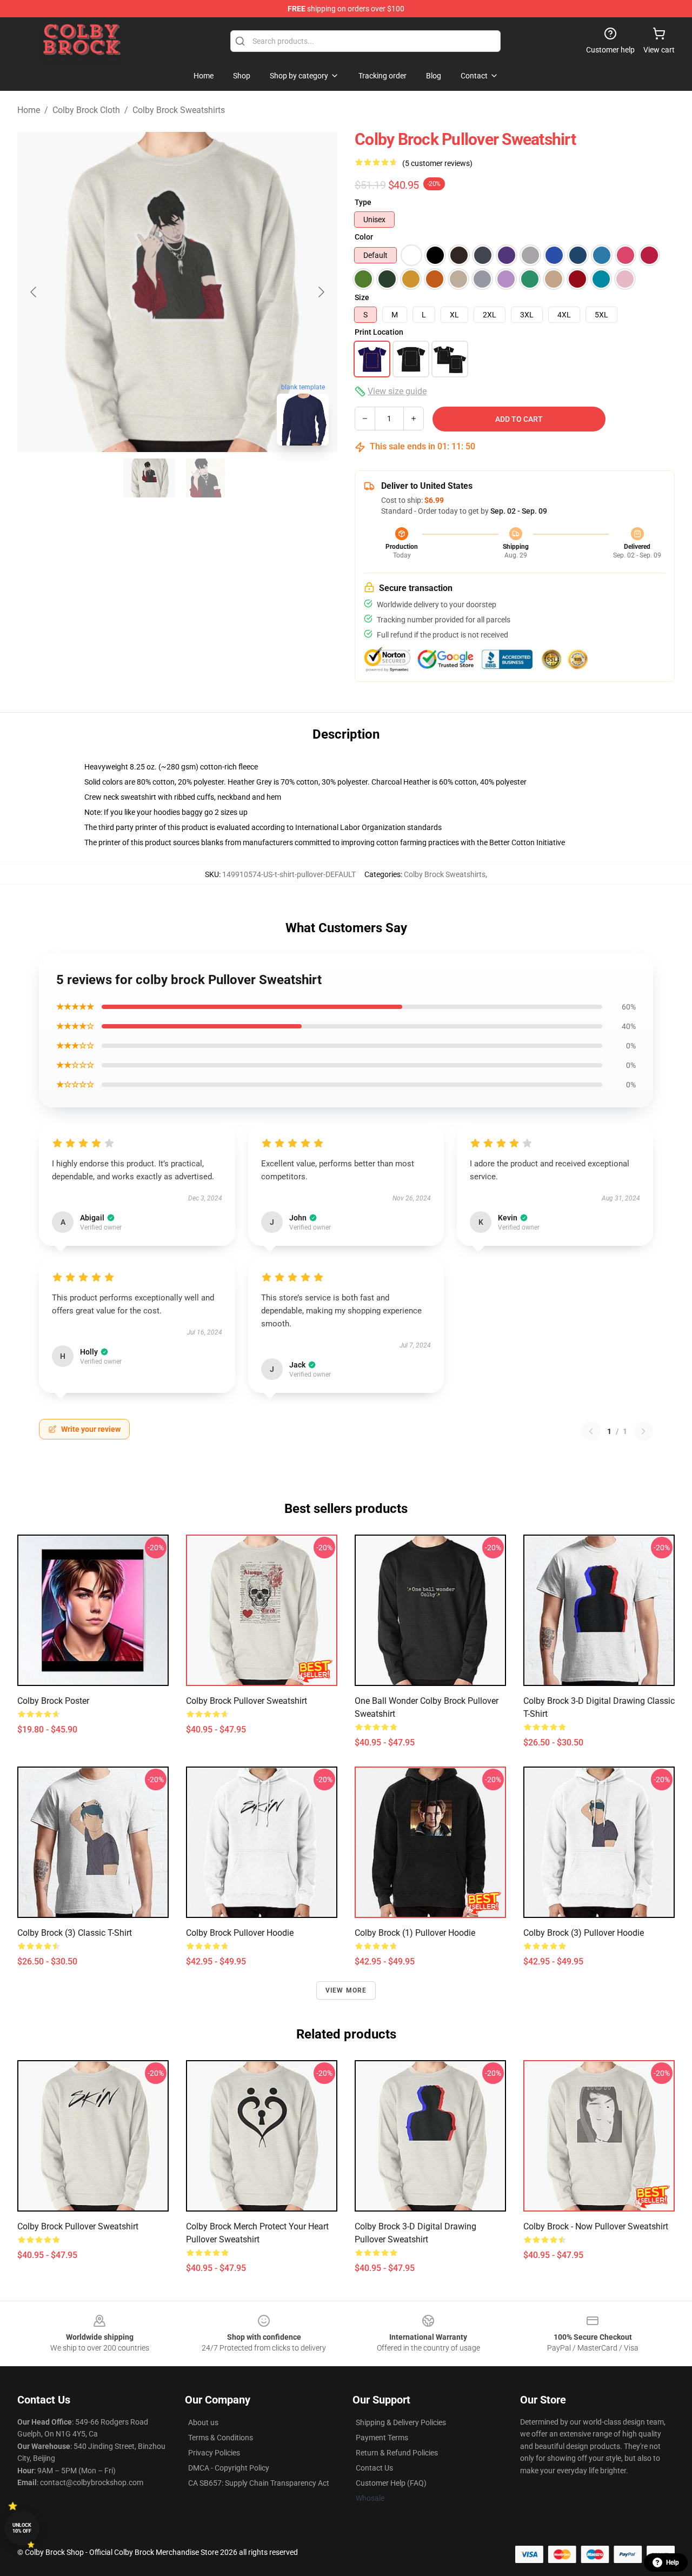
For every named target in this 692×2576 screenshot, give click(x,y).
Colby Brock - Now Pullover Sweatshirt (596, 2226)
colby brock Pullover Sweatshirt (247, 1701)
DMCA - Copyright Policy (229, 2468)
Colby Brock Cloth (86, 110)
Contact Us (374, 2468)
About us (203, 2422)
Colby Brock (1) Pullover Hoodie (415, 1933)
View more (346, 1990)
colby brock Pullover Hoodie (240, 1933)
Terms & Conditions (221, 2438)
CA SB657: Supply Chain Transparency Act (259, 2483)
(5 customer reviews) (437, 163)
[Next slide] (321, 292)
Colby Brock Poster (53, 1701)
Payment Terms (382, 2438)
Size (362, 297)
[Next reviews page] (643, 1431)
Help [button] (673, 2562)
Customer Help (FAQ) (391, 2483)
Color (364, 237)
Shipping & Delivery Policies (401, 2422)
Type (363, 202)
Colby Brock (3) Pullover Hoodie (584, 1933)
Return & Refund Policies (397, 2453)
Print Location (379, 332)
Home (29, 110)
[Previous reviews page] (591, 1431)
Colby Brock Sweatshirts (179, 110)
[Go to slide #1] (149, 478)
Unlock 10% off (22, 2528)
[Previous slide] (34, 292)
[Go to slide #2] (205, 478)
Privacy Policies (214, 2453)
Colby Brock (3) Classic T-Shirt (75, 1933)
